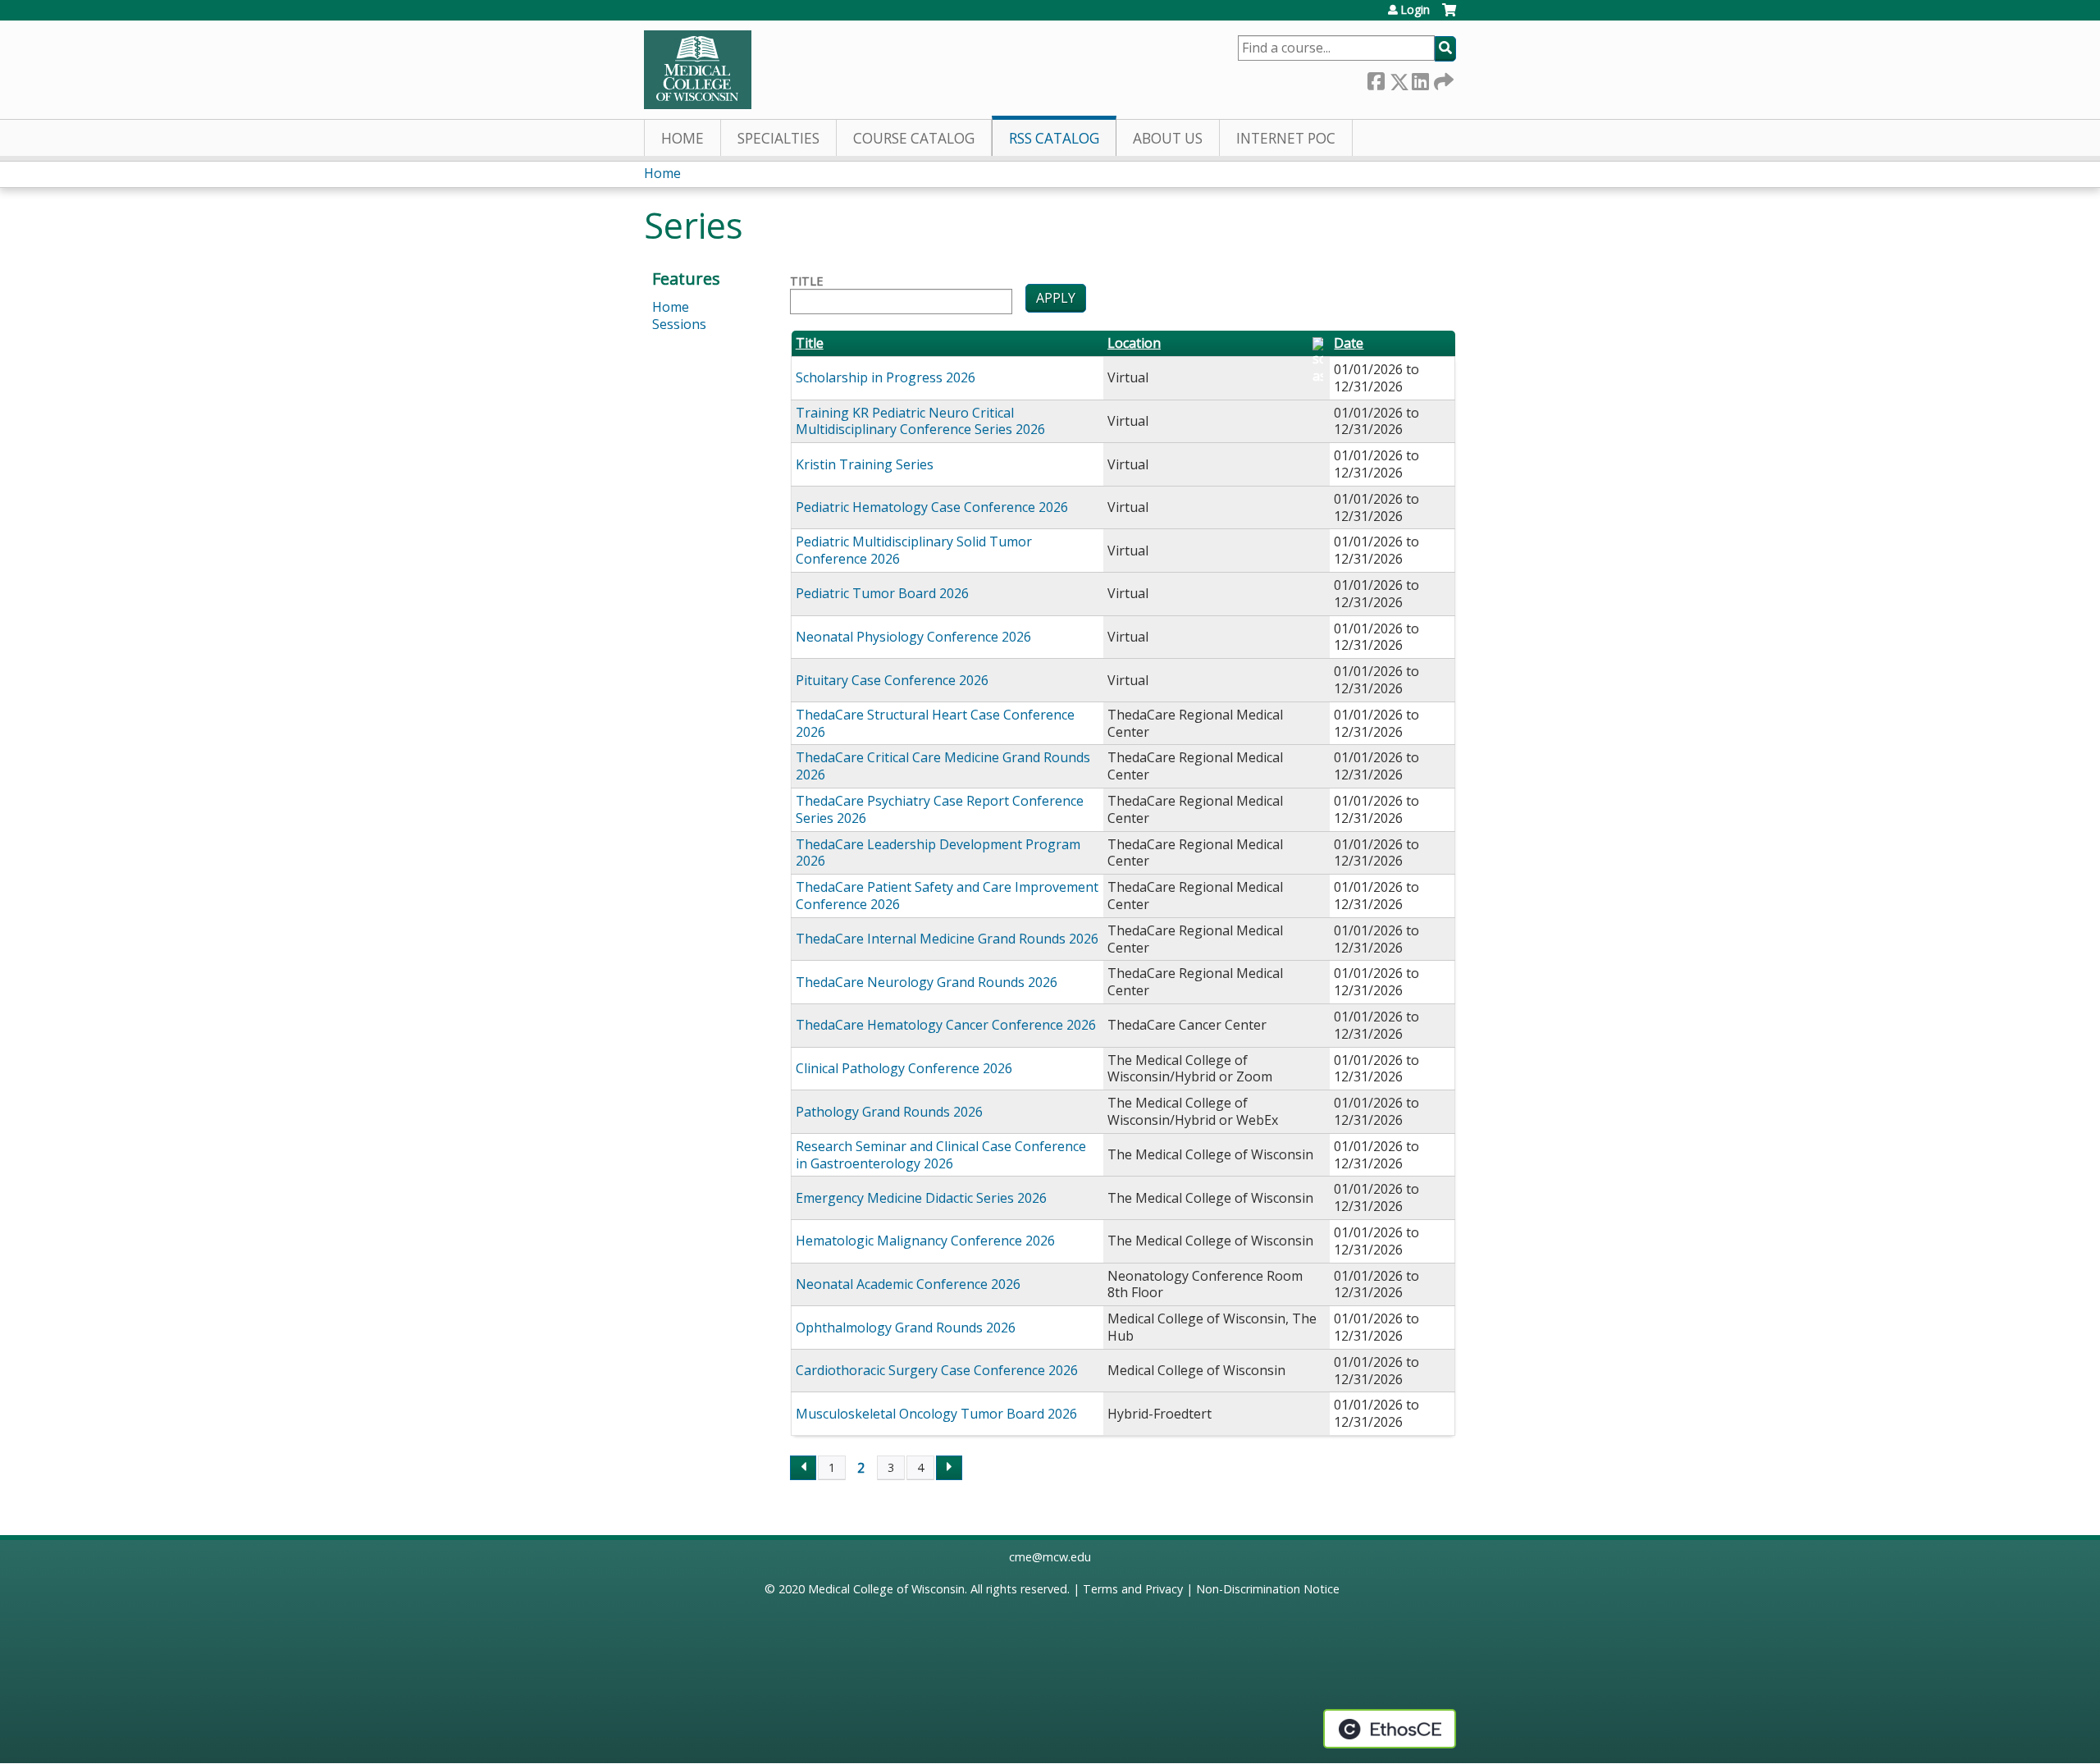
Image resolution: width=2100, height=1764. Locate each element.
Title (806, 281)
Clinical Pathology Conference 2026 (904, 1068)
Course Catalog (914, 138)
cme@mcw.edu (1050, 1557)
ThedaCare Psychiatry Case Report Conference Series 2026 (940, 809)
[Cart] (1449, 16)
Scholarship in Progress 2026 (886, 377)
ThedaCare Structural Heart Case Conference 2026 (935, 723)
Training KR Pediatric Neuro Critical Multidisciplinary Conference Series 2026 (920, 421)
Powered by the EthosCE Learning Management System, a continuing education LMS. (1390, 1729)
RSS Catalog (1054, 138)
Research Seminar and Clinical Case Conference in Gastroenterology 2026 (941, 1155)
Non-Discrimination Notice (1268, 1589)
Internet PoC (1286, 138)
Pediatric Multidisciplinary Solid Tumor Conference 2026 (914, 550)
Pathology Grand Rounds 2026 (889, 1112)
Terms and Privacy (1133, 1589)
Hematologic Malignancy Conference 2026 (925, 1241)
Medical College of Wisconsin (886, 1589)
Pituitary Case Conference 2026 (892, 680)
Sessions (679, 324)
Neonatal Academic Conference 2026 (908, 1284)
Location (1134, 343)
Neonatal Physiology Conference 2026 (913, 637)
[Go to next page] (949, 1468)
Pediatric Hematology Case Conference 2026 (932, 507)
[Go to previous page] (803, 1468)
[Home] (698, 70)
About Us (1168, 138)
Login (1415, 10)
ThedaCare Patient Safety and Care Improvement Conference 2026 (947, 896)
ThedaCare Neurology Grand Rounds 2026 (927, 982)
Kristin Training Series (865, 464)
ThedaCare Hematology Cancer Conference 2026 (946, 1025)
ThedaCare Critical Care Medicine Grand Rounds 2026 (943, 766)
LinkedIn (1420, 78)
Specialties (778, 138)
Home (682, 138)
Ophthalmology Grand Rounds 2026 (906, 1328)
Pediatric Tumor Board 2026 (882, 593)
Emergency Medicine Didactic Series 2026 (921, 1198)
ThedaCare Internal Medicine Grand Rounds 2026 (947, 939)
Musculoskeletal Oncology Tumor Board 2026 (936, 1414)
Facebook (1376, 78)
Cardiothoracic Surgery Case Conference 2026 (937, 1370)
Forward (1442, 78)
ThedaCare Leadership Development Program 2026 (938, 853)
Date (1349, 343)
